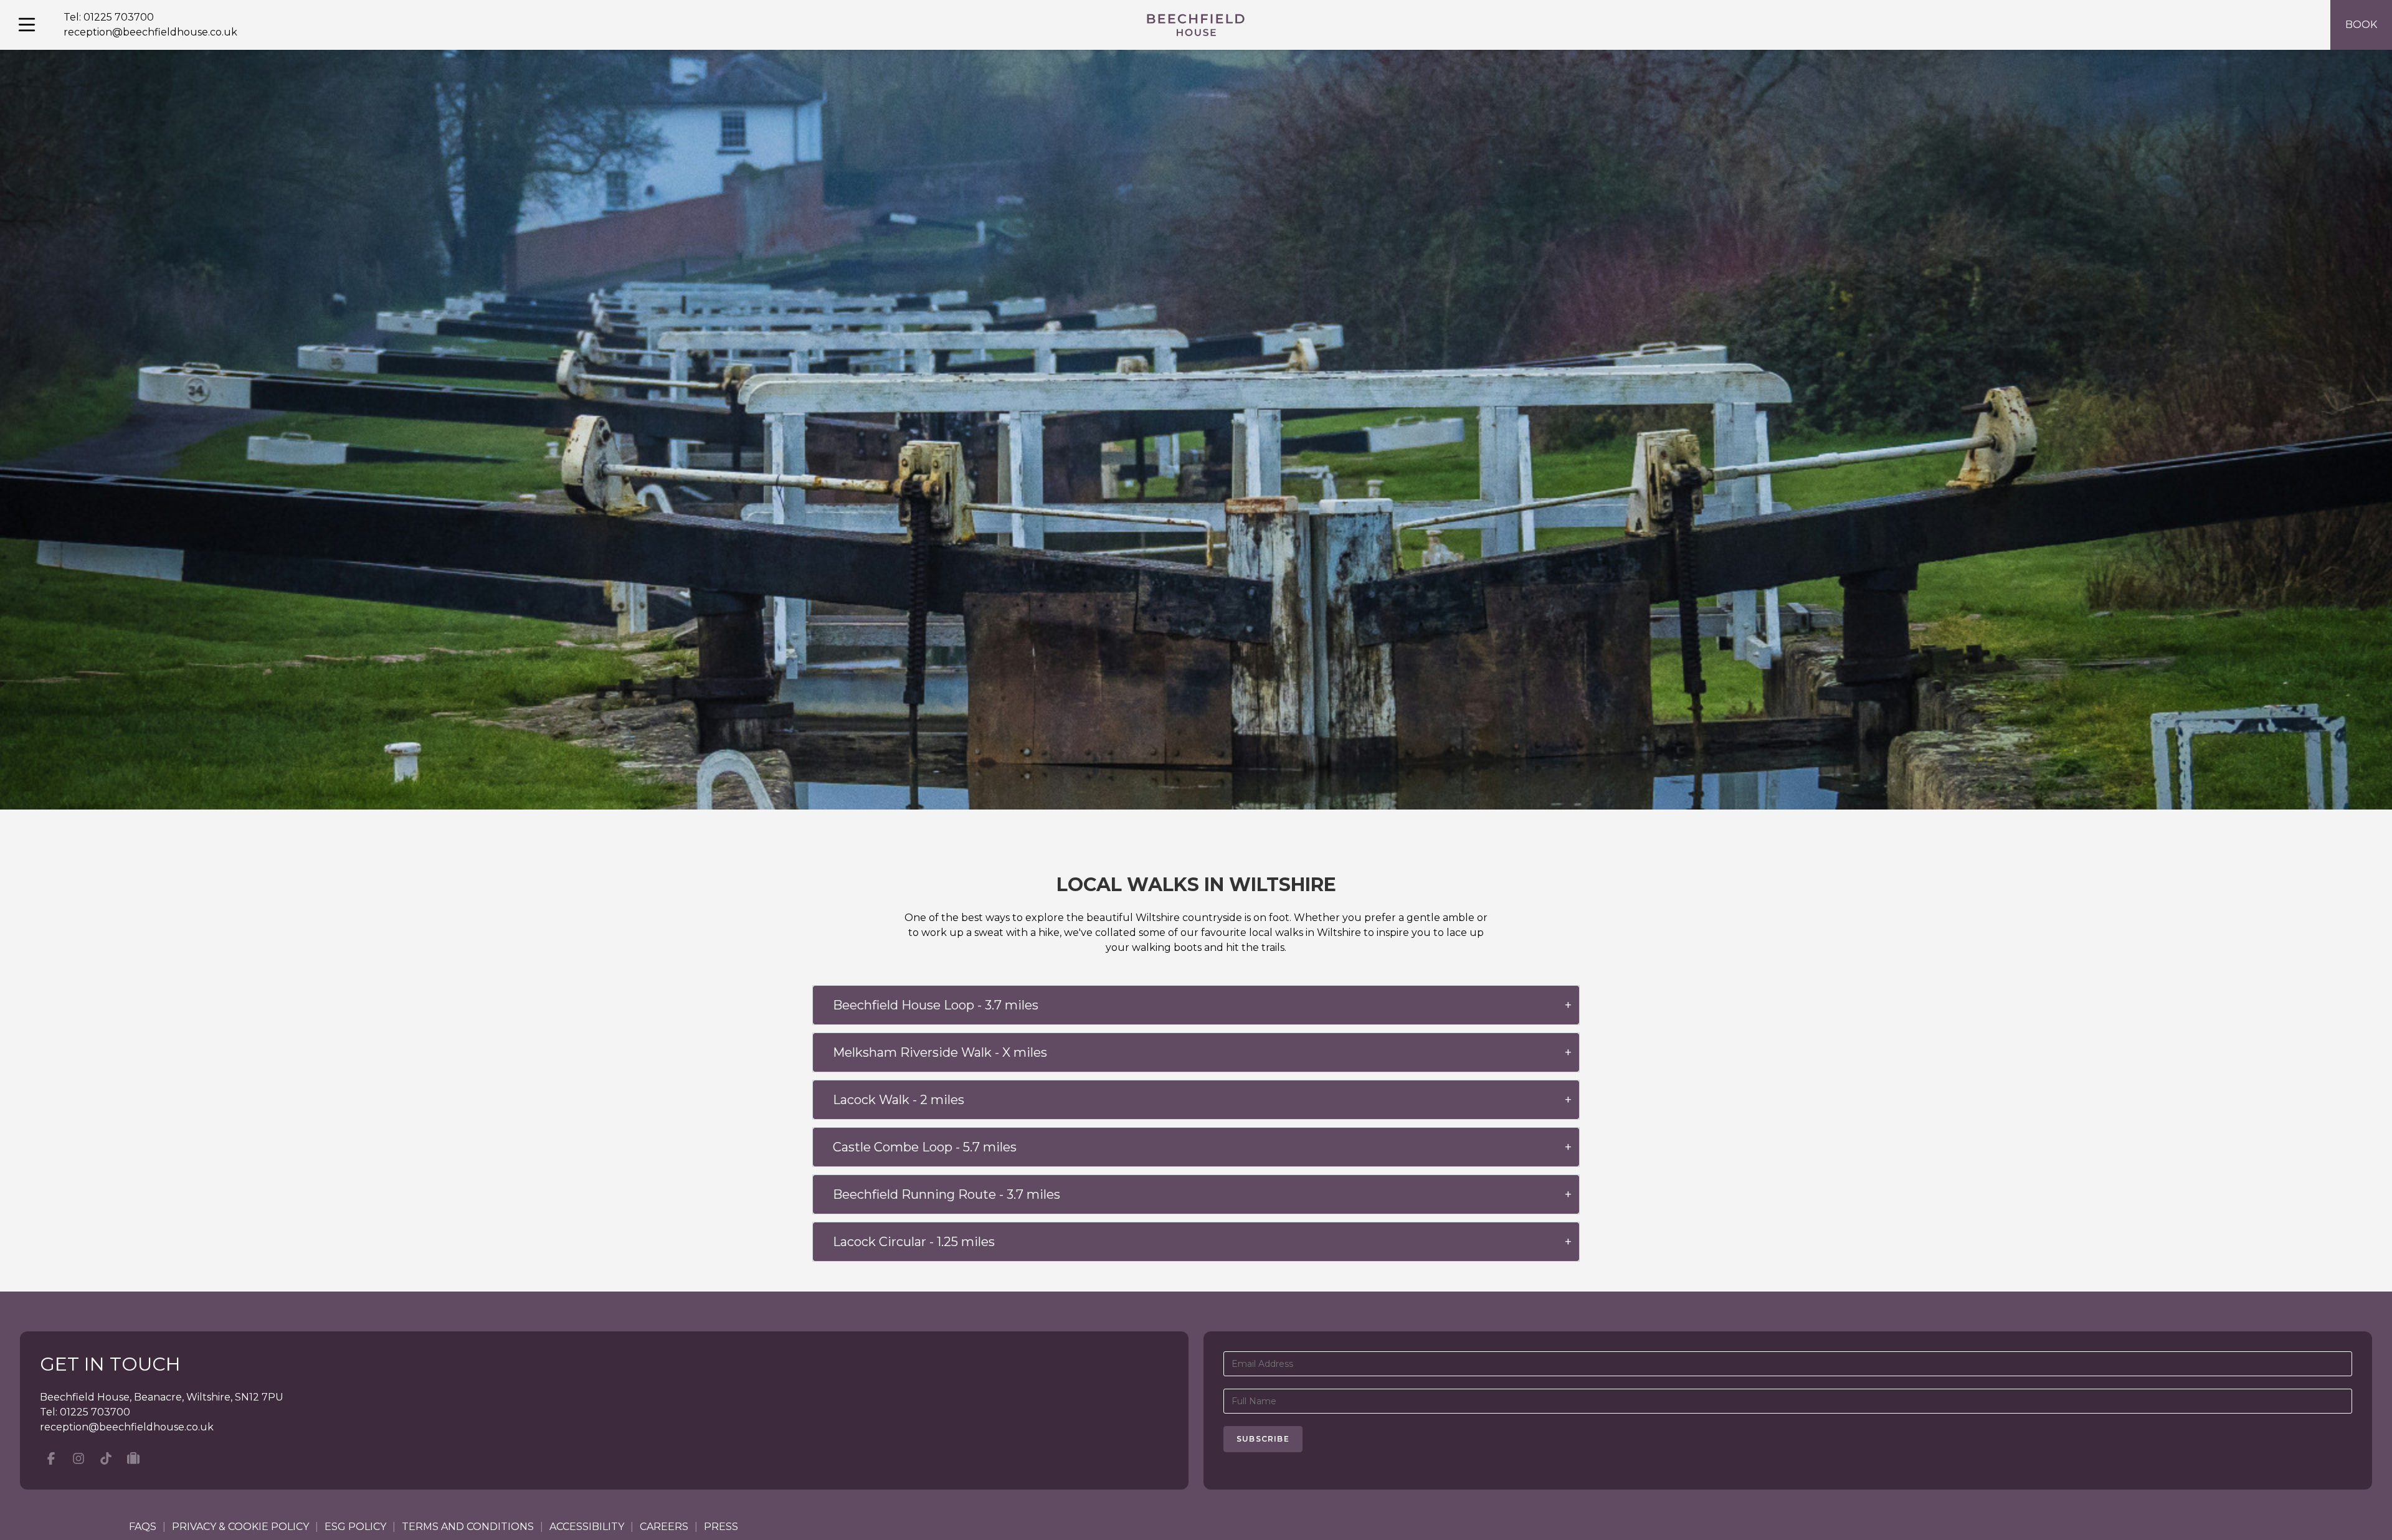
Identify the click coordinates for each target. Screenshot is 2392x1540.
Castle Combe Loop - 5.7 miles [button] (925, 1147)
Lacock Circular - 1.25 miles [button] (914, 1242)
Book (2361, 25)
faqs (143, 1527)
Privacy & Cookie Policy (240, 1527)
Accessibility (587, 1527)
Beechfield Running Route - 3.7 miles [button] (947, 1194)
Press (721, 1527)
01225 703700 (119, 17)
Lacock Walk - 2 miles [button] (899, 1100)
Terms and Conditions (468, 1527)
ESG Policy (355, 1527)
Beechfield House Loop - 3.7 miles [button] (936, 1005)
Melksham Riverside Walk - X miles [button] (940, 1052)
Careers (664, 1527)
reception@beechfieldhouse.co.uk (150, 32)
